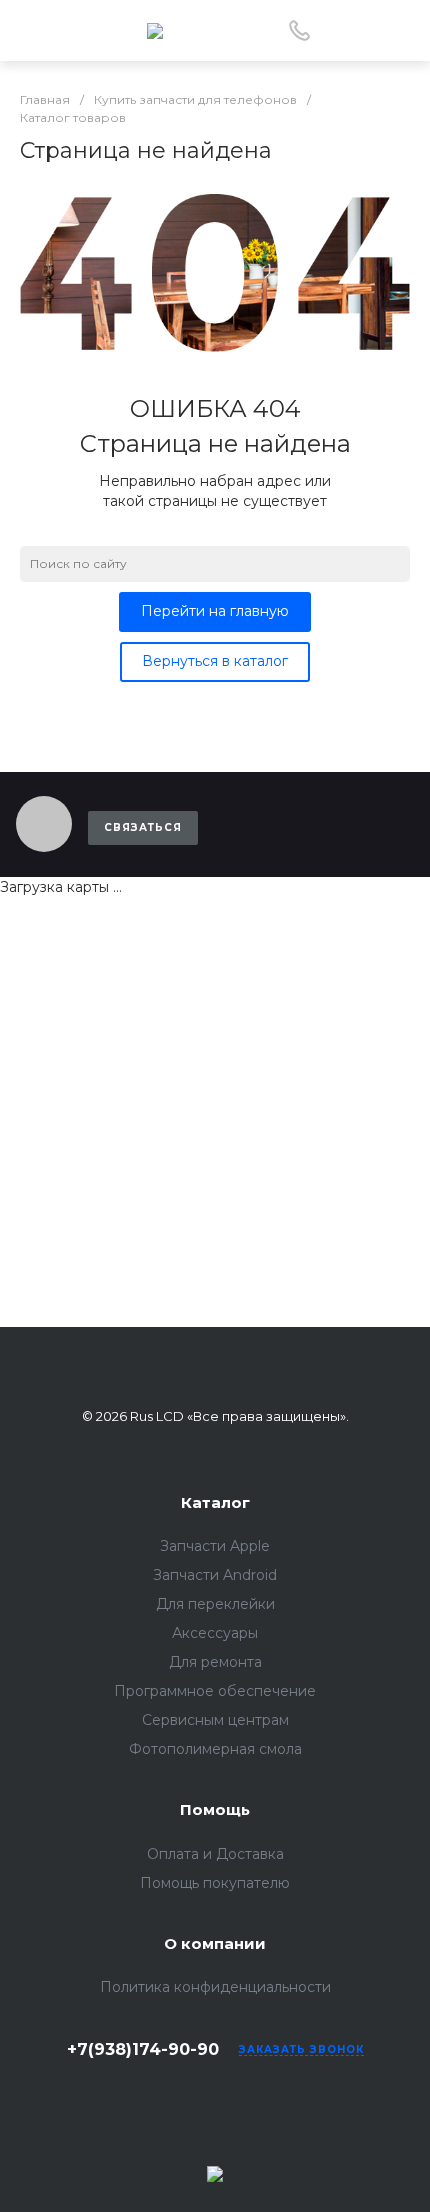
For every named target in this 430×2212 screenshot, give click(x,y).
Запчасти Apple (215, 1546)
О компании (215, 1943)
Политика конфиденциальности (215, 1987)
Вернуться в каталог (215, 661)
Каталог (215, 1502)
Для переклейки (215, 1604)
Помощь (215, 1809)
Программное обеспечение (215, 1691)
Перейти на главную (215, 611)
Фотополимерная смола (215, 1749)
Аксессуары (215, 1633)
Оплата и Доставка (215, 1854)
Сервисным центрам (215, 1720)
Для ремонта (215, 1662)
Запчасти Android (215, 1575)
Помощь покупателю (215, 1883)
